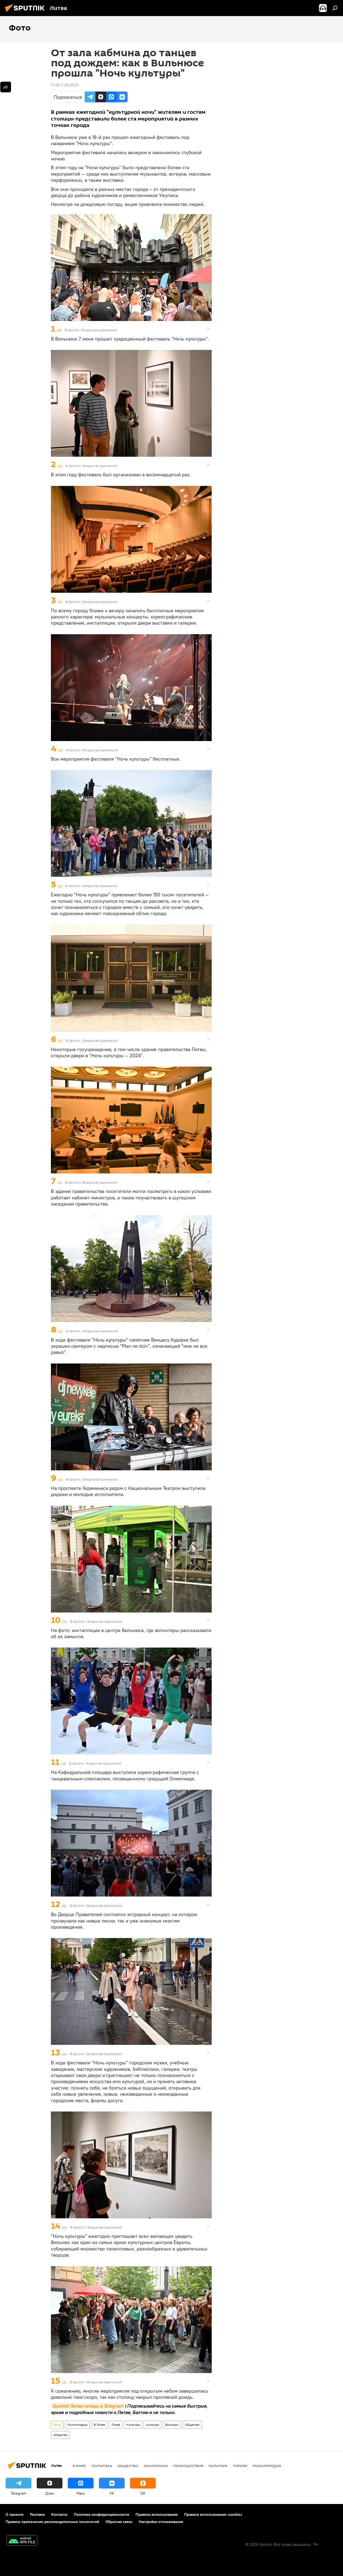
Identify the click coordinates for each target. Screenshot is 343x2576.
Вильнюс (172, 2425)
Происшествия (188, 2466)
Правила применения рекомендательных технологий (52, 2522)
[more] (208, 329)
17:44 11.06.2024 (65, 85)
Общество (192, 2425)
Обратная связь (119, 2522)
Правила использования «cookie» (213, 2514)
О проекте (15, 2514)
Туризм (240, 2466)
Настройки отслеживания (161, 2522)
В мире (79, 2466)
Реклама (37, 2514)
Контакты (59, 2514)
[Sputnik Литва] (26, 13)
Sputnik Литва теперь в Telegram (88, 2406)
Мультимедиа (77, 2425)
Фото (57, 2425)
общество (60, 2435)
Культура (133, 2425)
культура (152, 2425)
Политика (102, 2466)
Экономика (156, 2466)
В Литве (99, 2425)
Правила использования (157, 2514)
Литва (116, 2425)
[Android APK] (22, 2541)
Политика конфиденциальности (102, 2514)
